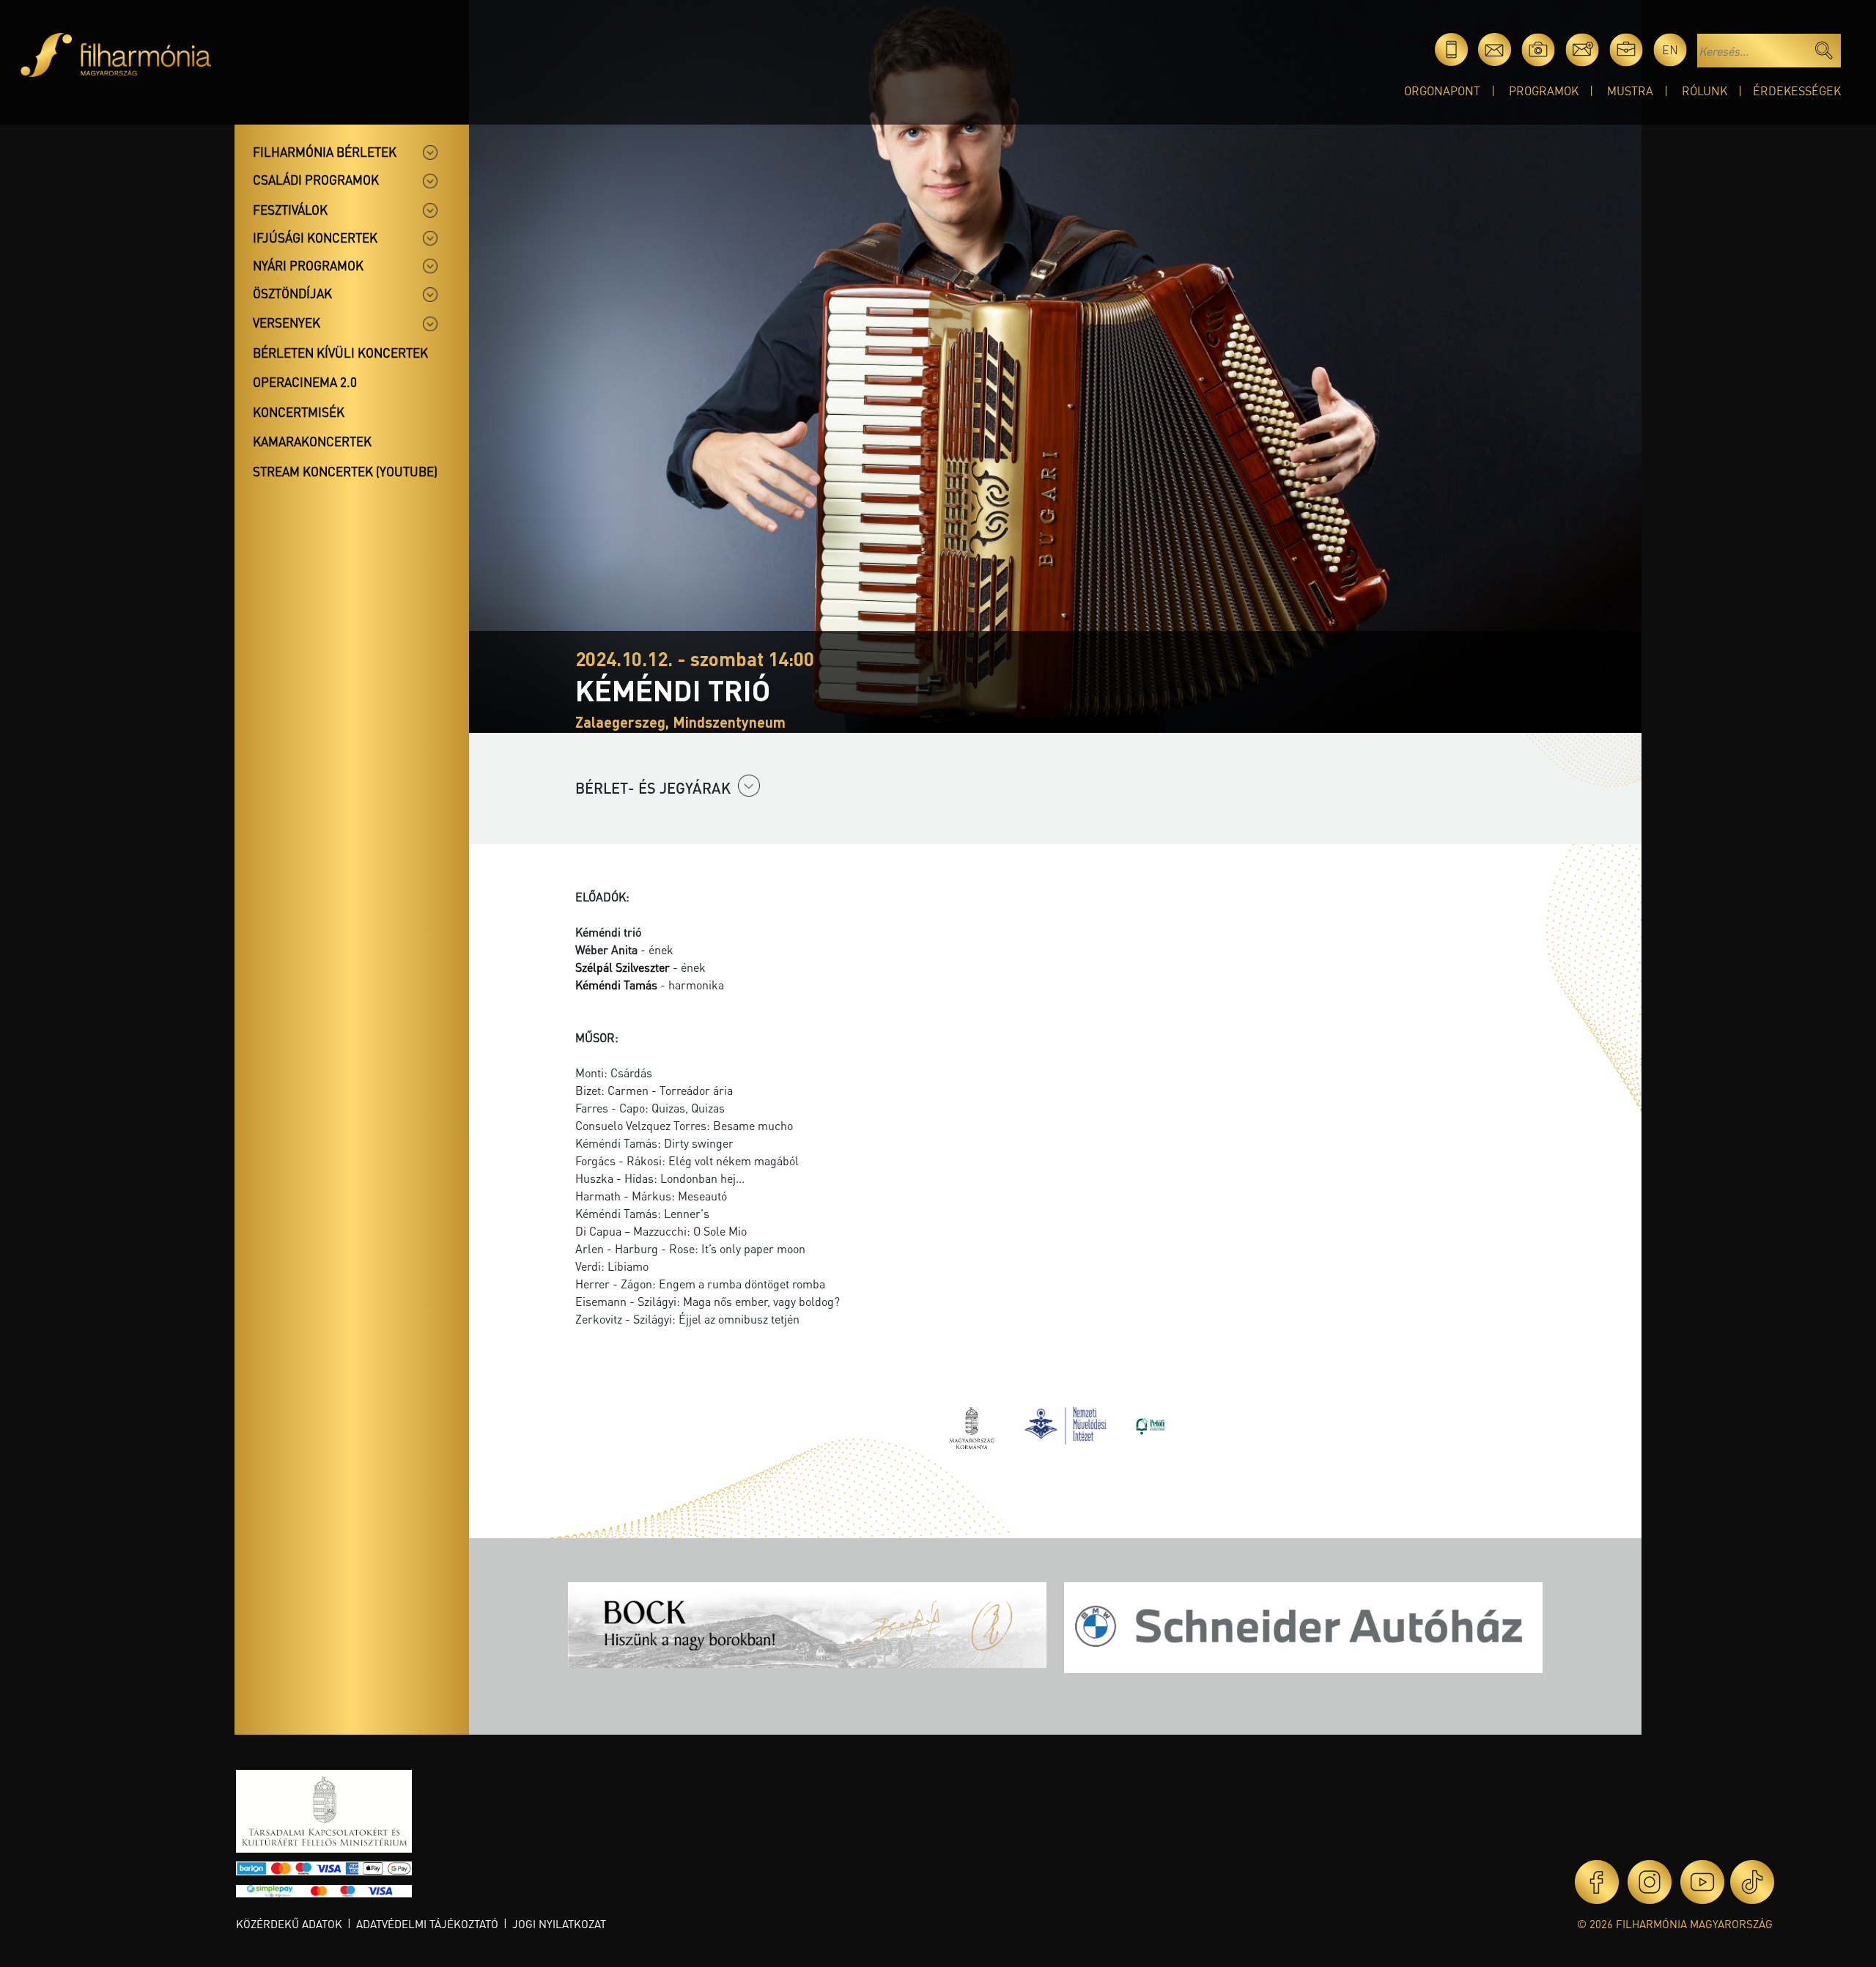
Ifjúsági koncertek (315, 237)
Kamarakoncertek (312, 441)
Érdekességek (1797, 91)
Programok (1544, 91)
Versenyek (287, 322)
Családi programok (316, 180)
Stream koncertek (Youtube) (345, 471)
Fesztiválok (290, 210)
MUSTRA (1630, 91)
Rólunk (1705, 91)
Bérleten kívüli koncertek (340, 353)
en (1670, 49)
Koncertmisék (299, 412)
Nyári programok (308, 265)
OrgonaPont (1442, 91)
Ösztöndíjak (292, 293)
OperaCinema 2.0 (305, 382)
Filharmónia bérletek (325, 152)
